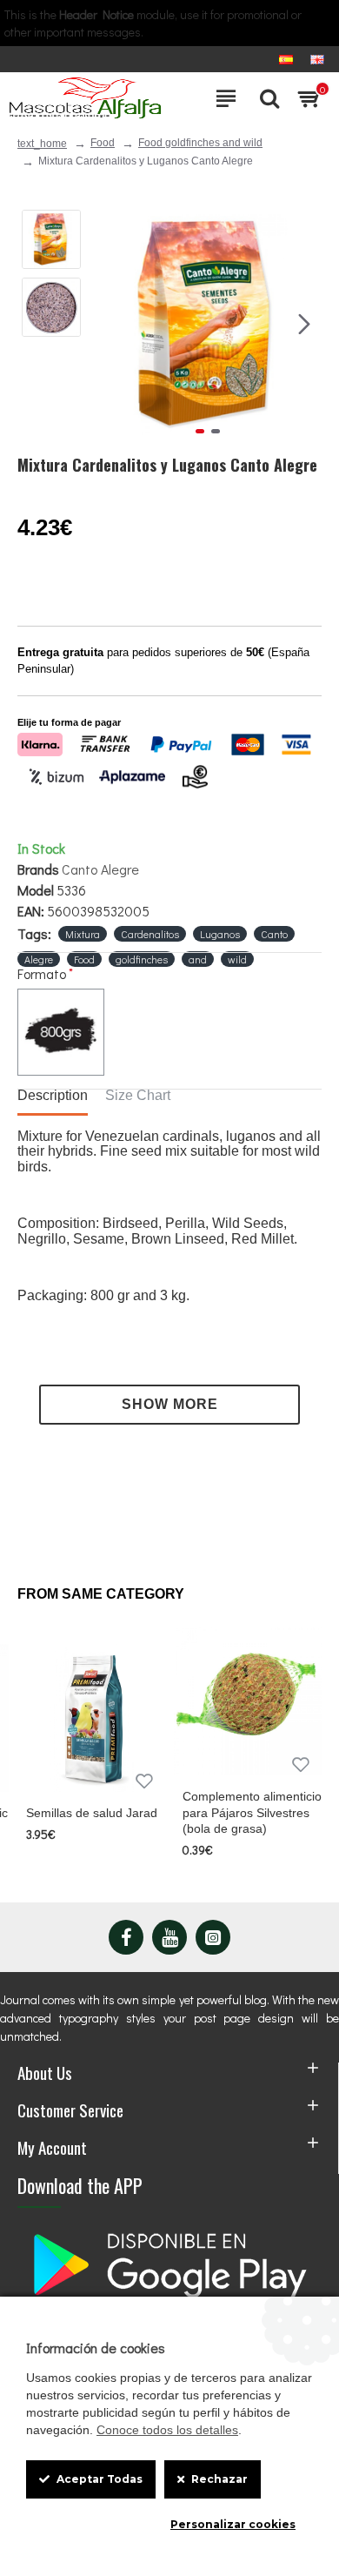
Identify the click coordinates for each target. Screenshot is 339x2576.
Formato (42, 973)
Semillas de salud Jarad (92, 1813)
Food (103, 143)
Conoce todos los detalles (167, 2430)
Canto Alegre (100, 869)
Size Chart (138, 1095)
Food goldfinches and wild (200, 143)
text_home (42, 144)
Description (53, 1095)
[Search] (265, 98)
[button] (111, 324)
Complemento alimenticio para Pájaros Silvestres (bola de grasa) (252, 1812)
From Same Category (101, 1594)
